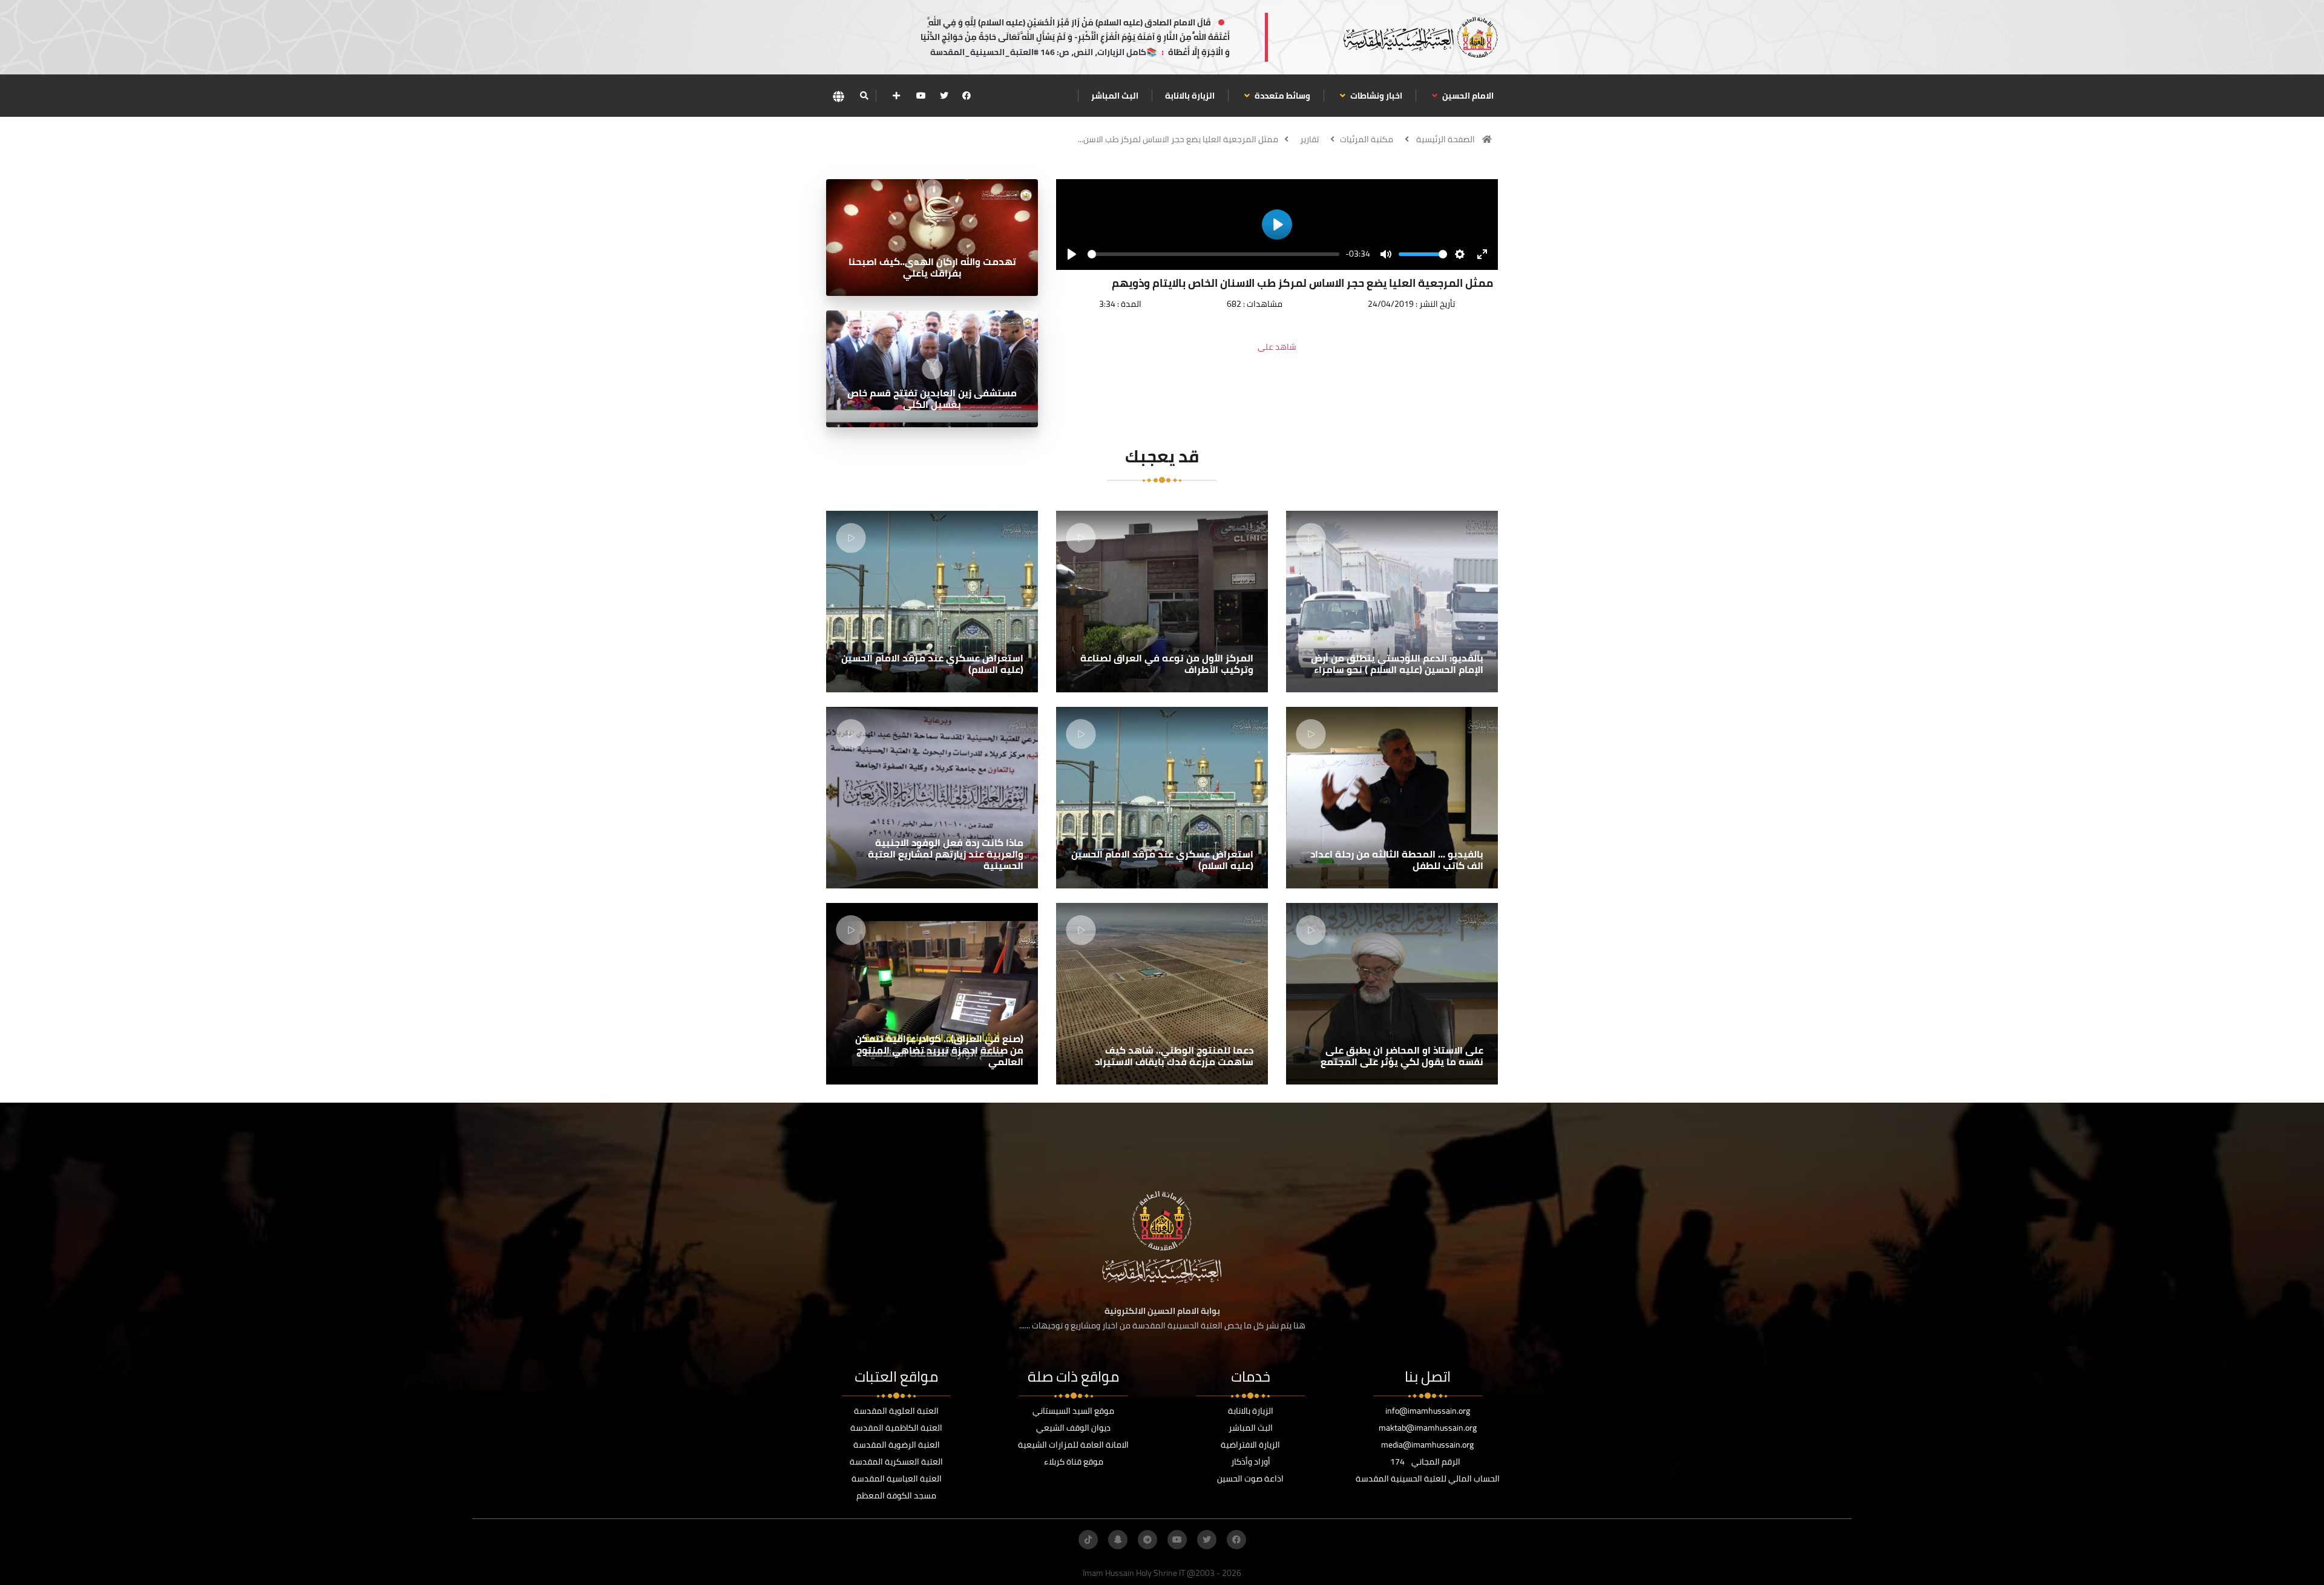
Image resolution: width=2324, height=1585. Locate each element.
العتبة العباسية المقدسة (897, 1478)
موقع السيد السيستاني (1073, 1411)
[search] (864, 96)
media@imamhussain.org (1427, 1445)
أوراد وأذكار (1251, 1462)
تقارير (1309, 139)
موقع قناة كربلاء (1074, 1462)
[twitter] (944, 96)
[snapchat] (1118, 1540)
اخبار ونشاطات (1375, 96)
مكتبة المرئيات (1367, 139)
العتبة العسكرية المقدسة (896, 1462)
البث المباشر (1115, 96)
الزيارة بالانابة (1190, 96)
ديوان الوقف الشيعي (1073, 1428)
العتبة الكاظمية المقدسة (896, 1428)
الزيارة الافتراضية (1250, 1445)
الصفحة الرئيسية (1446, 139)
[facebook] (967, 96)
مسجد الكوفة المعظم (896, 1495)
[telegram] (1147, 1540)
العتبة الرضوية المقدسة (897, 1445)
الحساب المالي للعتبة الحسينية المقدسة (1428, 1478)
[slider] (1213, 254)
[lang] (838, 96)
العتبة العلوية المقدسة (896, 1411)
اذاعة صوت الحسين (1250, 1478)
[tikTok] (1088, 1540)
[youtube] (921, 96)
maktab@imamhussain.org (1428, 1428)
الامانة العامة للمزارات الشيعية (1073, 1445)
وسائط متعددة (1282, 96)
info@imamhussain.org (1428, 1411)
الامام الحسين (1467, 96)
